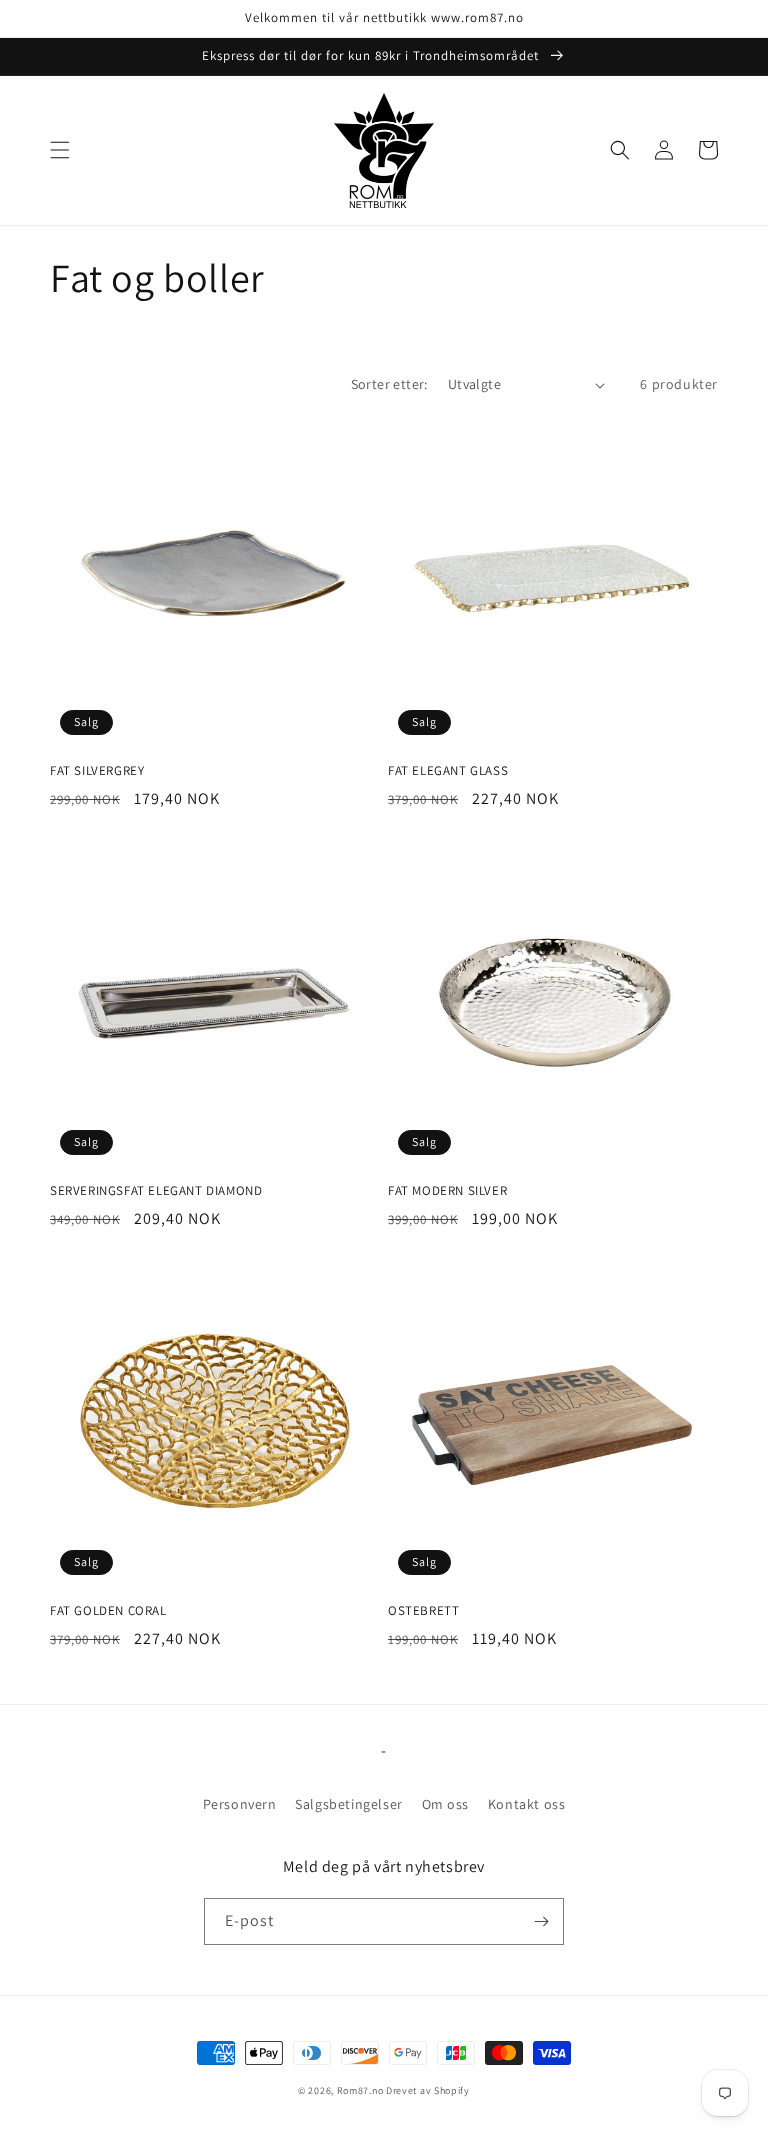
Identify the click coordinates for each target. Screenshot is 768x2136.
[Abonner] (541, 1921)
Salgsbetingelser (349, 1804)
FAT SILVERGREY (97, 771)
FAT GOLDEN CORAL (108, 1611)
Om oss (446, 1804)
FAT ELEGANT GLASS (448, 771)
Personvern (240, 1804)
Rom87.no (360, 2090)
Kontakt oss (527, 1804)
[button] (60, 150)
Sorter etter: (389, 384)
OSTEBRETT (423, 1611)
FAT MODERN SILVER (447, 1191)
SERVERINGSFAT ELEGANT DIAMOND (156, 1191)
